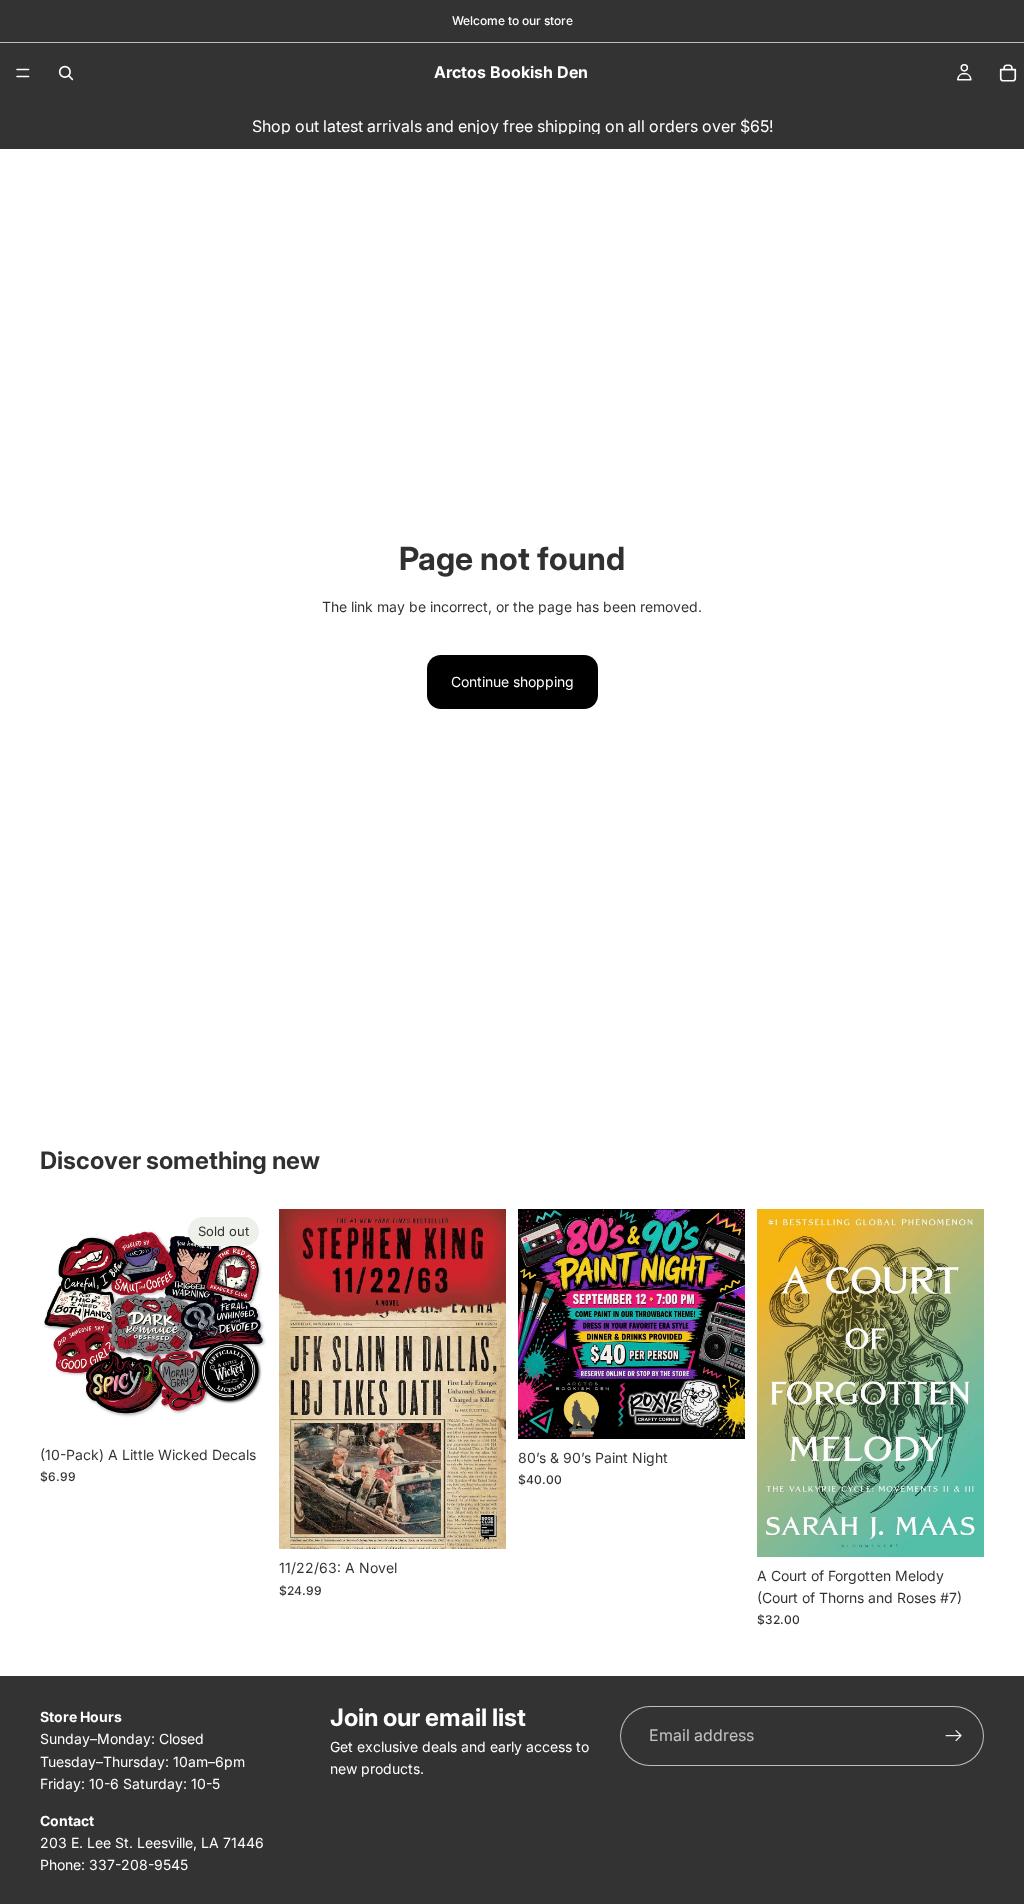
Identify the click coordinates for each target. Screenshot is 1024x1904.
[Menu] (23, 73)
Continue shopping (512, 681)
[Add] (475, 1519)
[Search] (66, 73)
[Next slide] (245, 1323)
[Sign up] (954, 1736)
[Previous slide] (62, 1323)
